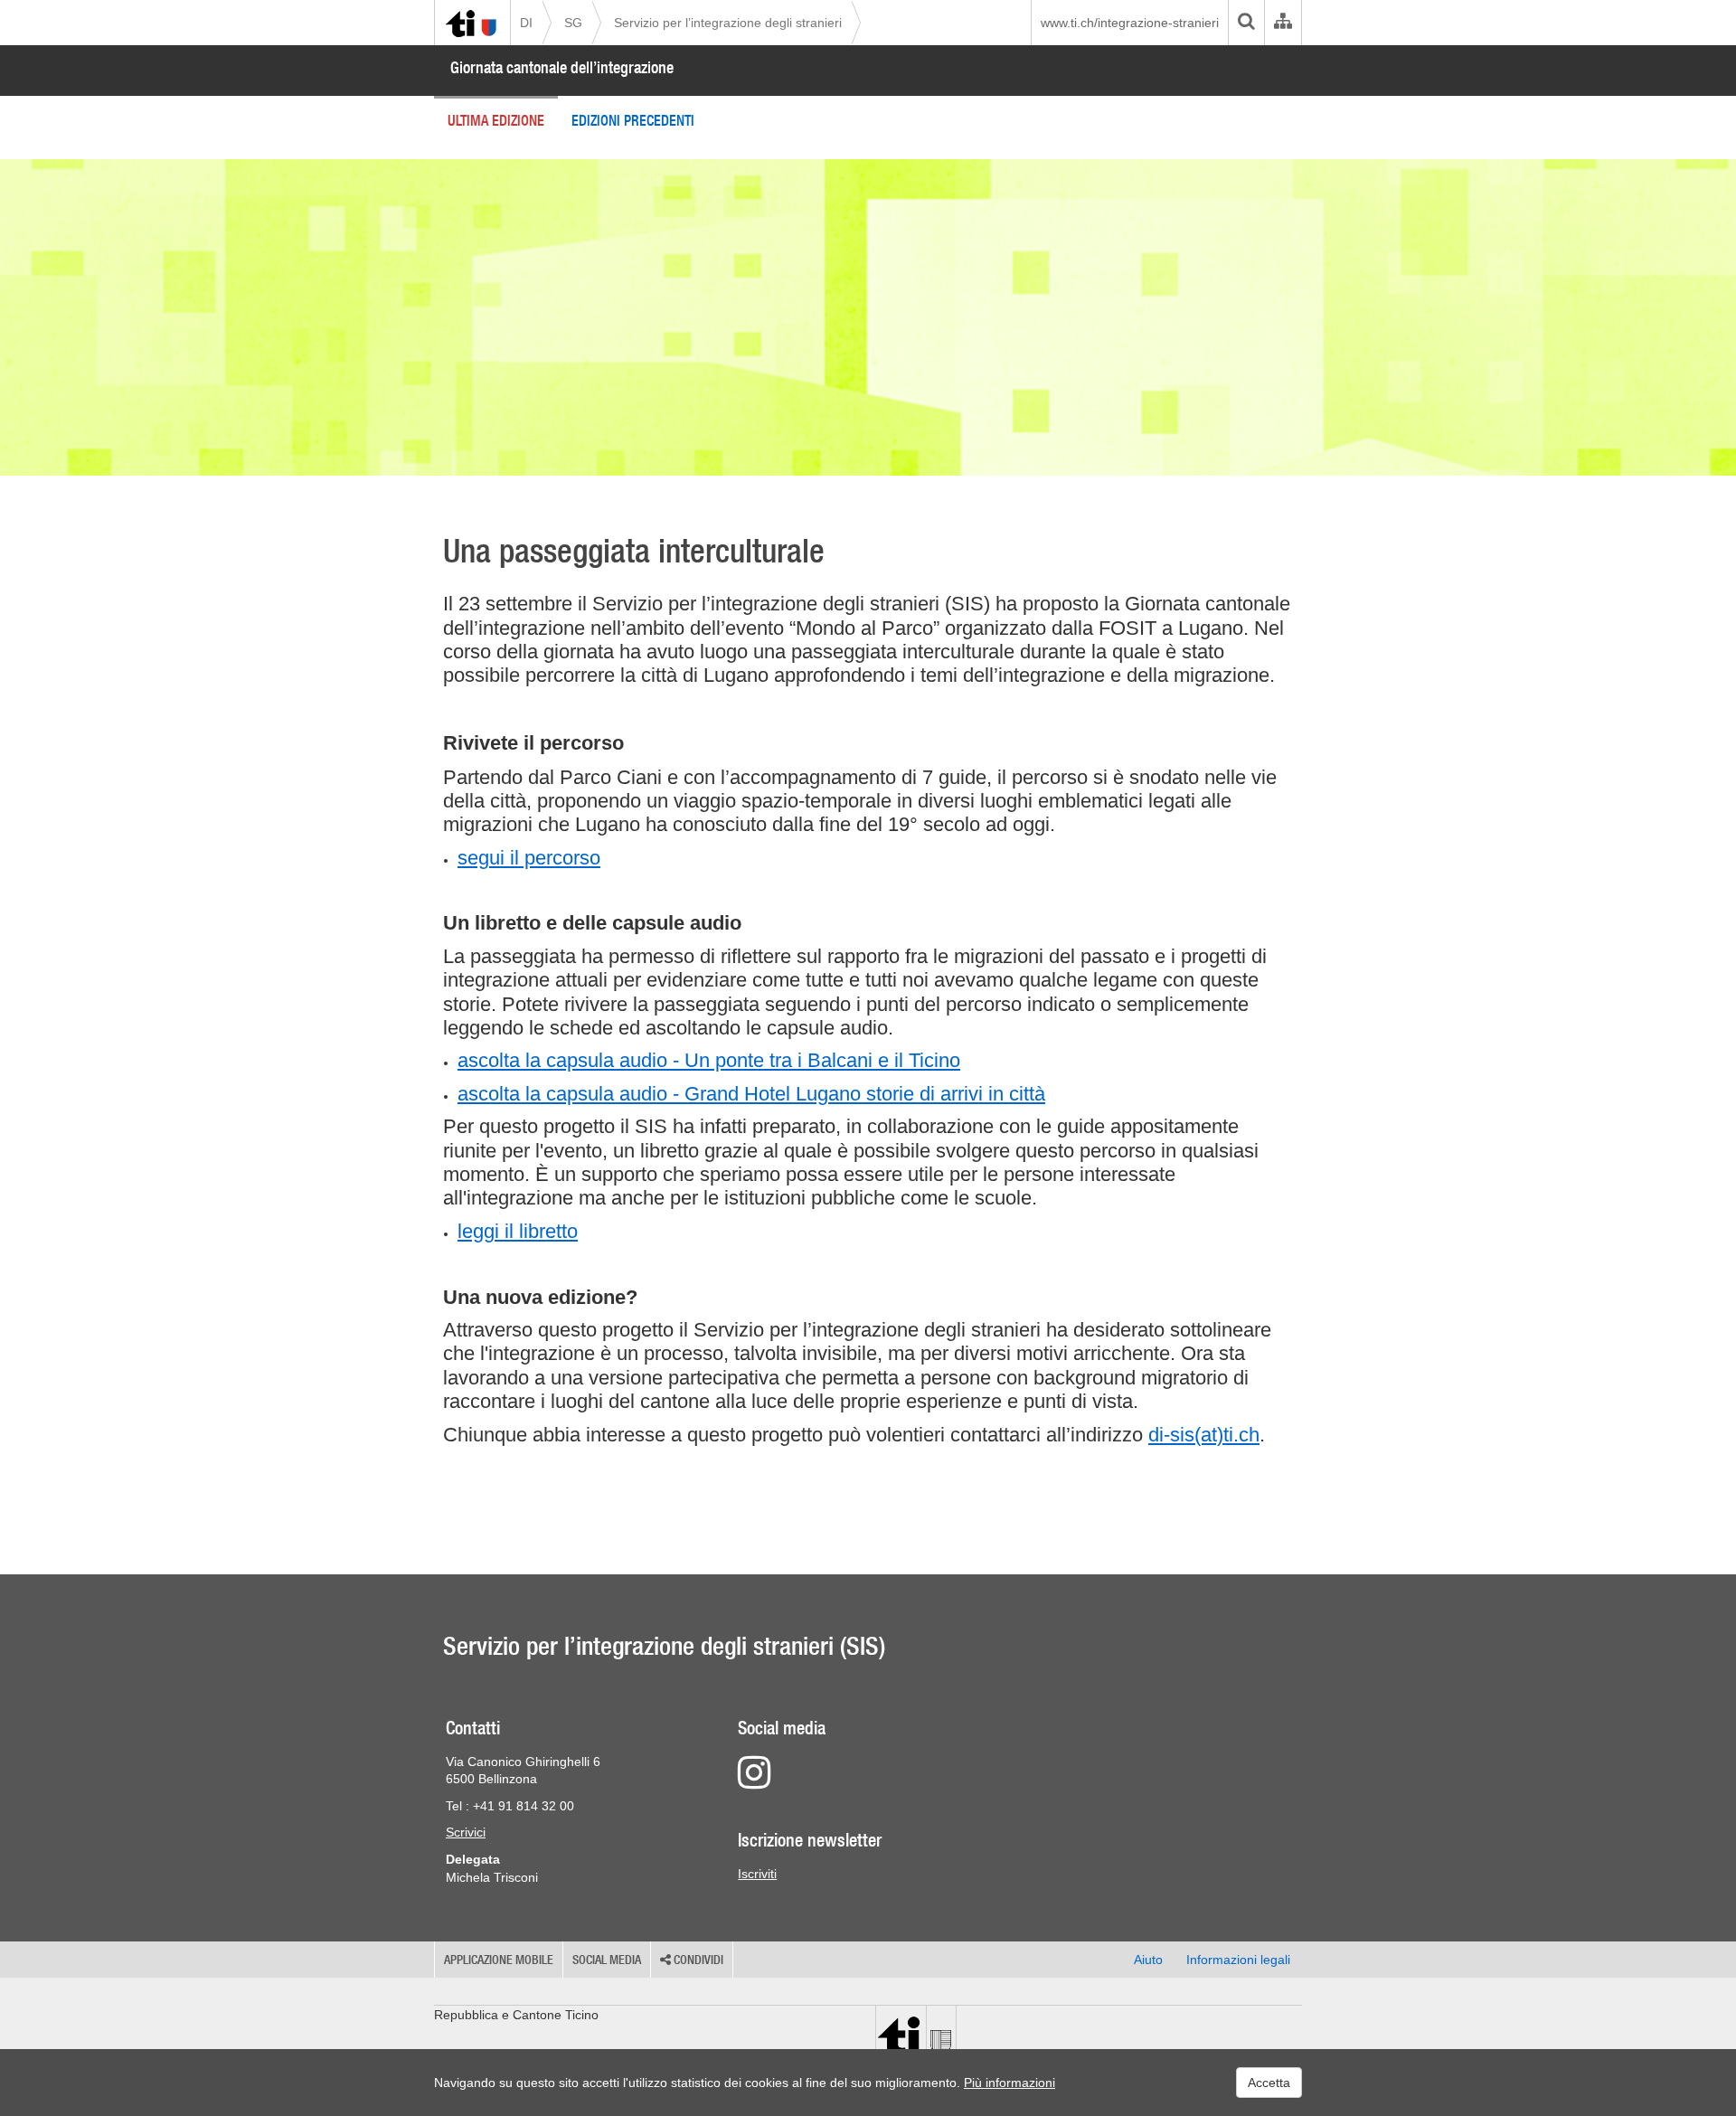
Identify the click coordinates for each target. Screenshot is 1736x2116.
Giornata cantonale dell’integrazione (562, 67)
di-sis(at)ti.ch (1204, 1435)
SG (573, 23)
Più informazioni (1010, 2083)
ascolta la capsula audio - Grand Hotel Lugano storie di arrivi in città (751, 1094)
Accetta (1269, 2083)
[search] (1246, 23)
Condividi (697, 1960)
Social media (607, 1960)
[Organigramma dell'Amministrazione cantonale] (1283, 23)
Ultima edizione (496, 120)
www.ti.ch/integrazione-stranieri (1130, 23)
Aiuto (1148, 1960)
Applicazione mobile (499, 1960)
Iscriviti (757, 1874)
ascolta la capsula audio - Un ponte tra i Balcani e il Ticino (709, 1060)
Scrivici (466, 1832)
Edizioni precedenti (633, 120)
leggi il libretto (518, 1231)
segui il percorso (529, 858)
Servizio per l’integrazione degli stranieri (728, 23)
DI (526, 23)
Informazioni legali (1238, 1960)
